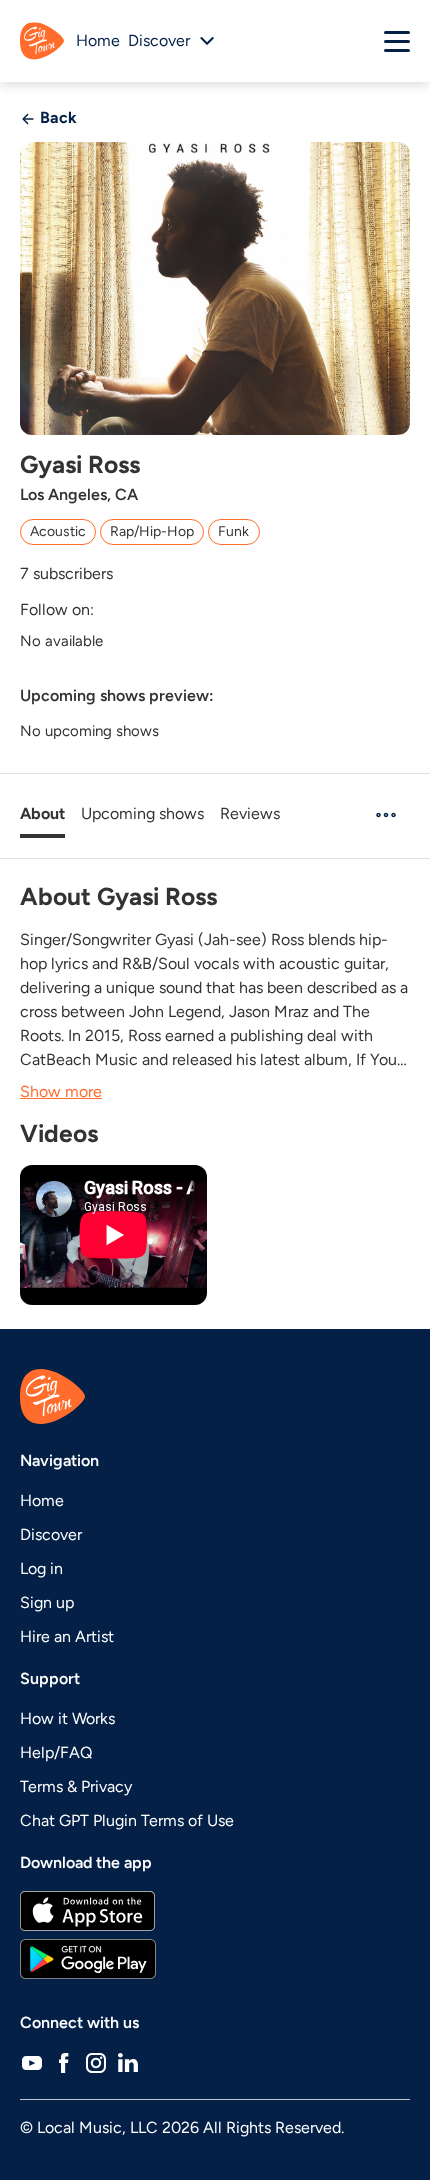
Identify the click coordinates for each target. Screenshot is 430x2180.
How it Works (67, 1718)
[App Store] (215, 1911)
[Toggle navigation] (397, 41)
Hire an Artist (67, 1636)
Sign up (47, 1602)
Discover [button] (159, 40)
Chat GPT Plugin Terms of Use (127, 1820)
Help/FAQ (56, 1752)
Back (56, 117)
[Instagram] (96, 2063)
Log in (41, 1568)
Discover (51, 1534)
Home (98, 40)
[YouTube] (32, 2063)
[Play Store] (215, 1959)
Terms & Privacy (76, 1786)
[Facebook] (64, 2063)
